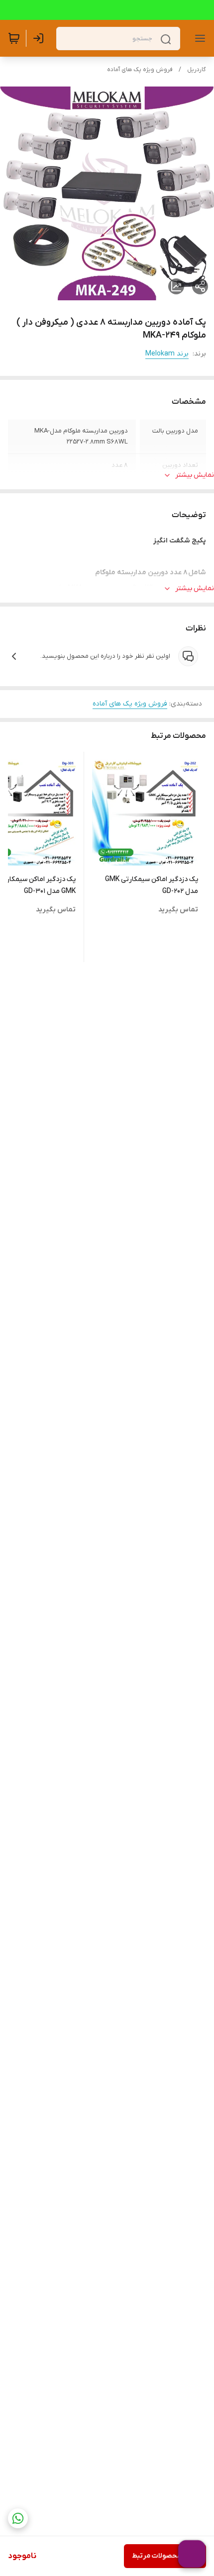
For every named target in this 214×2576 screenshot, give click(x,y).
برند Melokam (167, 354)
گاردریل (197, 70)
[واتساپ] (18, 2518)
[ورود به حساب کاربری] (40, 38)
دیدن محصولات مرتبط (165, 2556)
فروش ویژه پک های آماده (140, 70)
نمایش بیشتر (195, 475)
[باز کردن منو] (198, 38)
